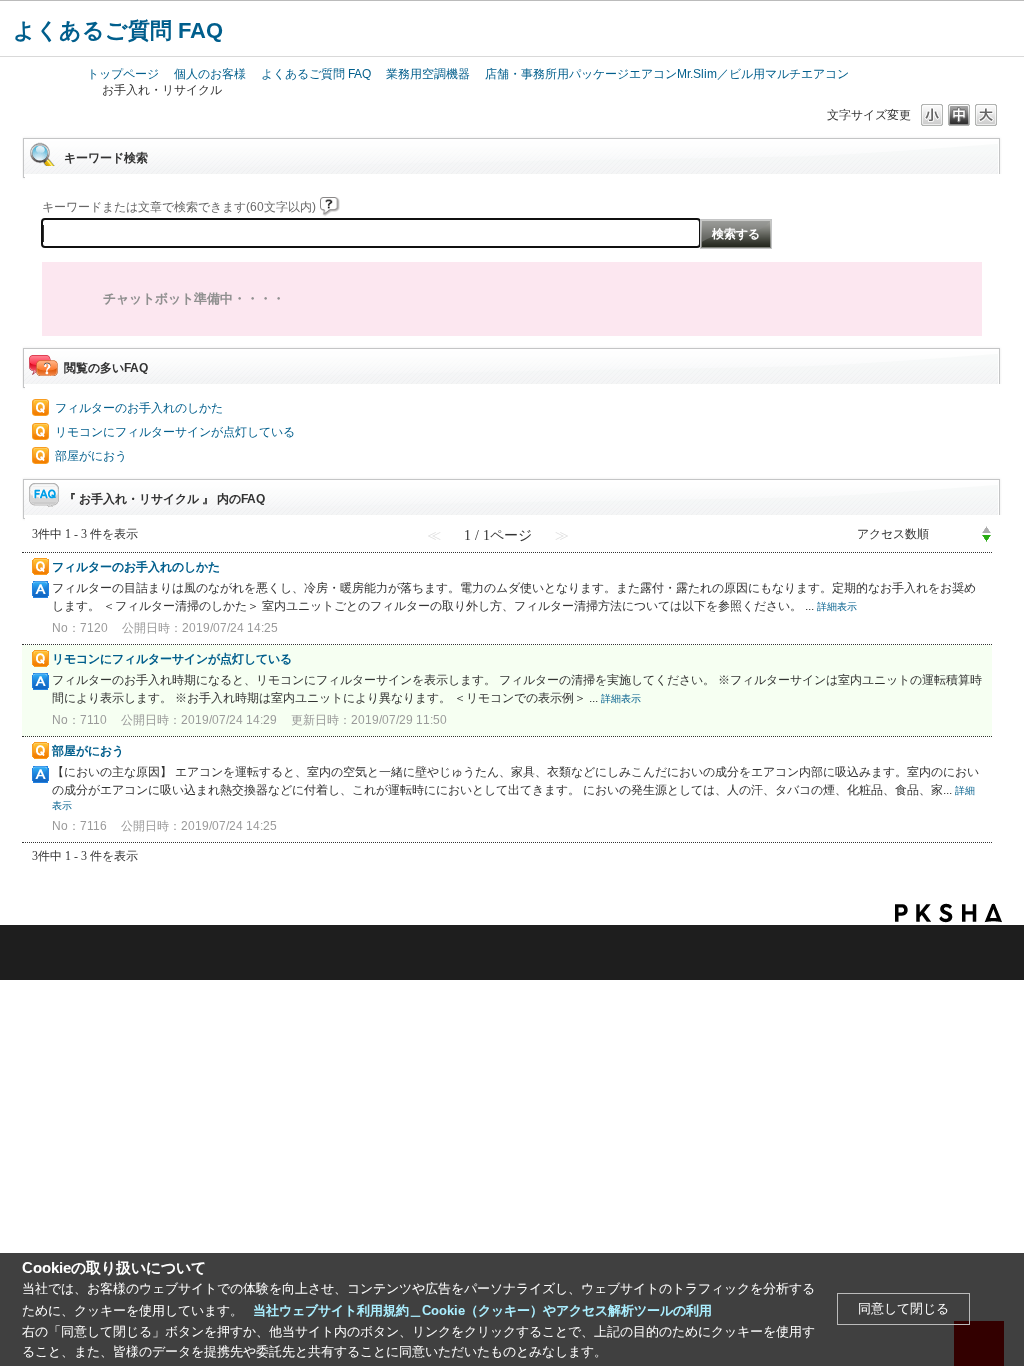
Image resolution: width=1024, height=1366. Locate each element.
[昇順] (986, 529)
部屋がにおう (91, 456)
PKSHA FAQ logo (948, 913)
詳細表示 (837, 606)
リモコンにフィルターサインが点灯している (175, 432)
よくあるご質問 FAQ (118, 30)
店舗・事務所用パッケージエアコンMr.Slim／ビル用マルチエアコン (667, 74)
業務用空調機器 (428, 74)
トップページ (123, 74)
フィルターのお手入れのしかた (139, 408)
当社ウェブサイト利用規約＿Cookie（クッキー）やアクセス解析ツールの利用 (482, 1310)
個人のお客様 (210, 74)
